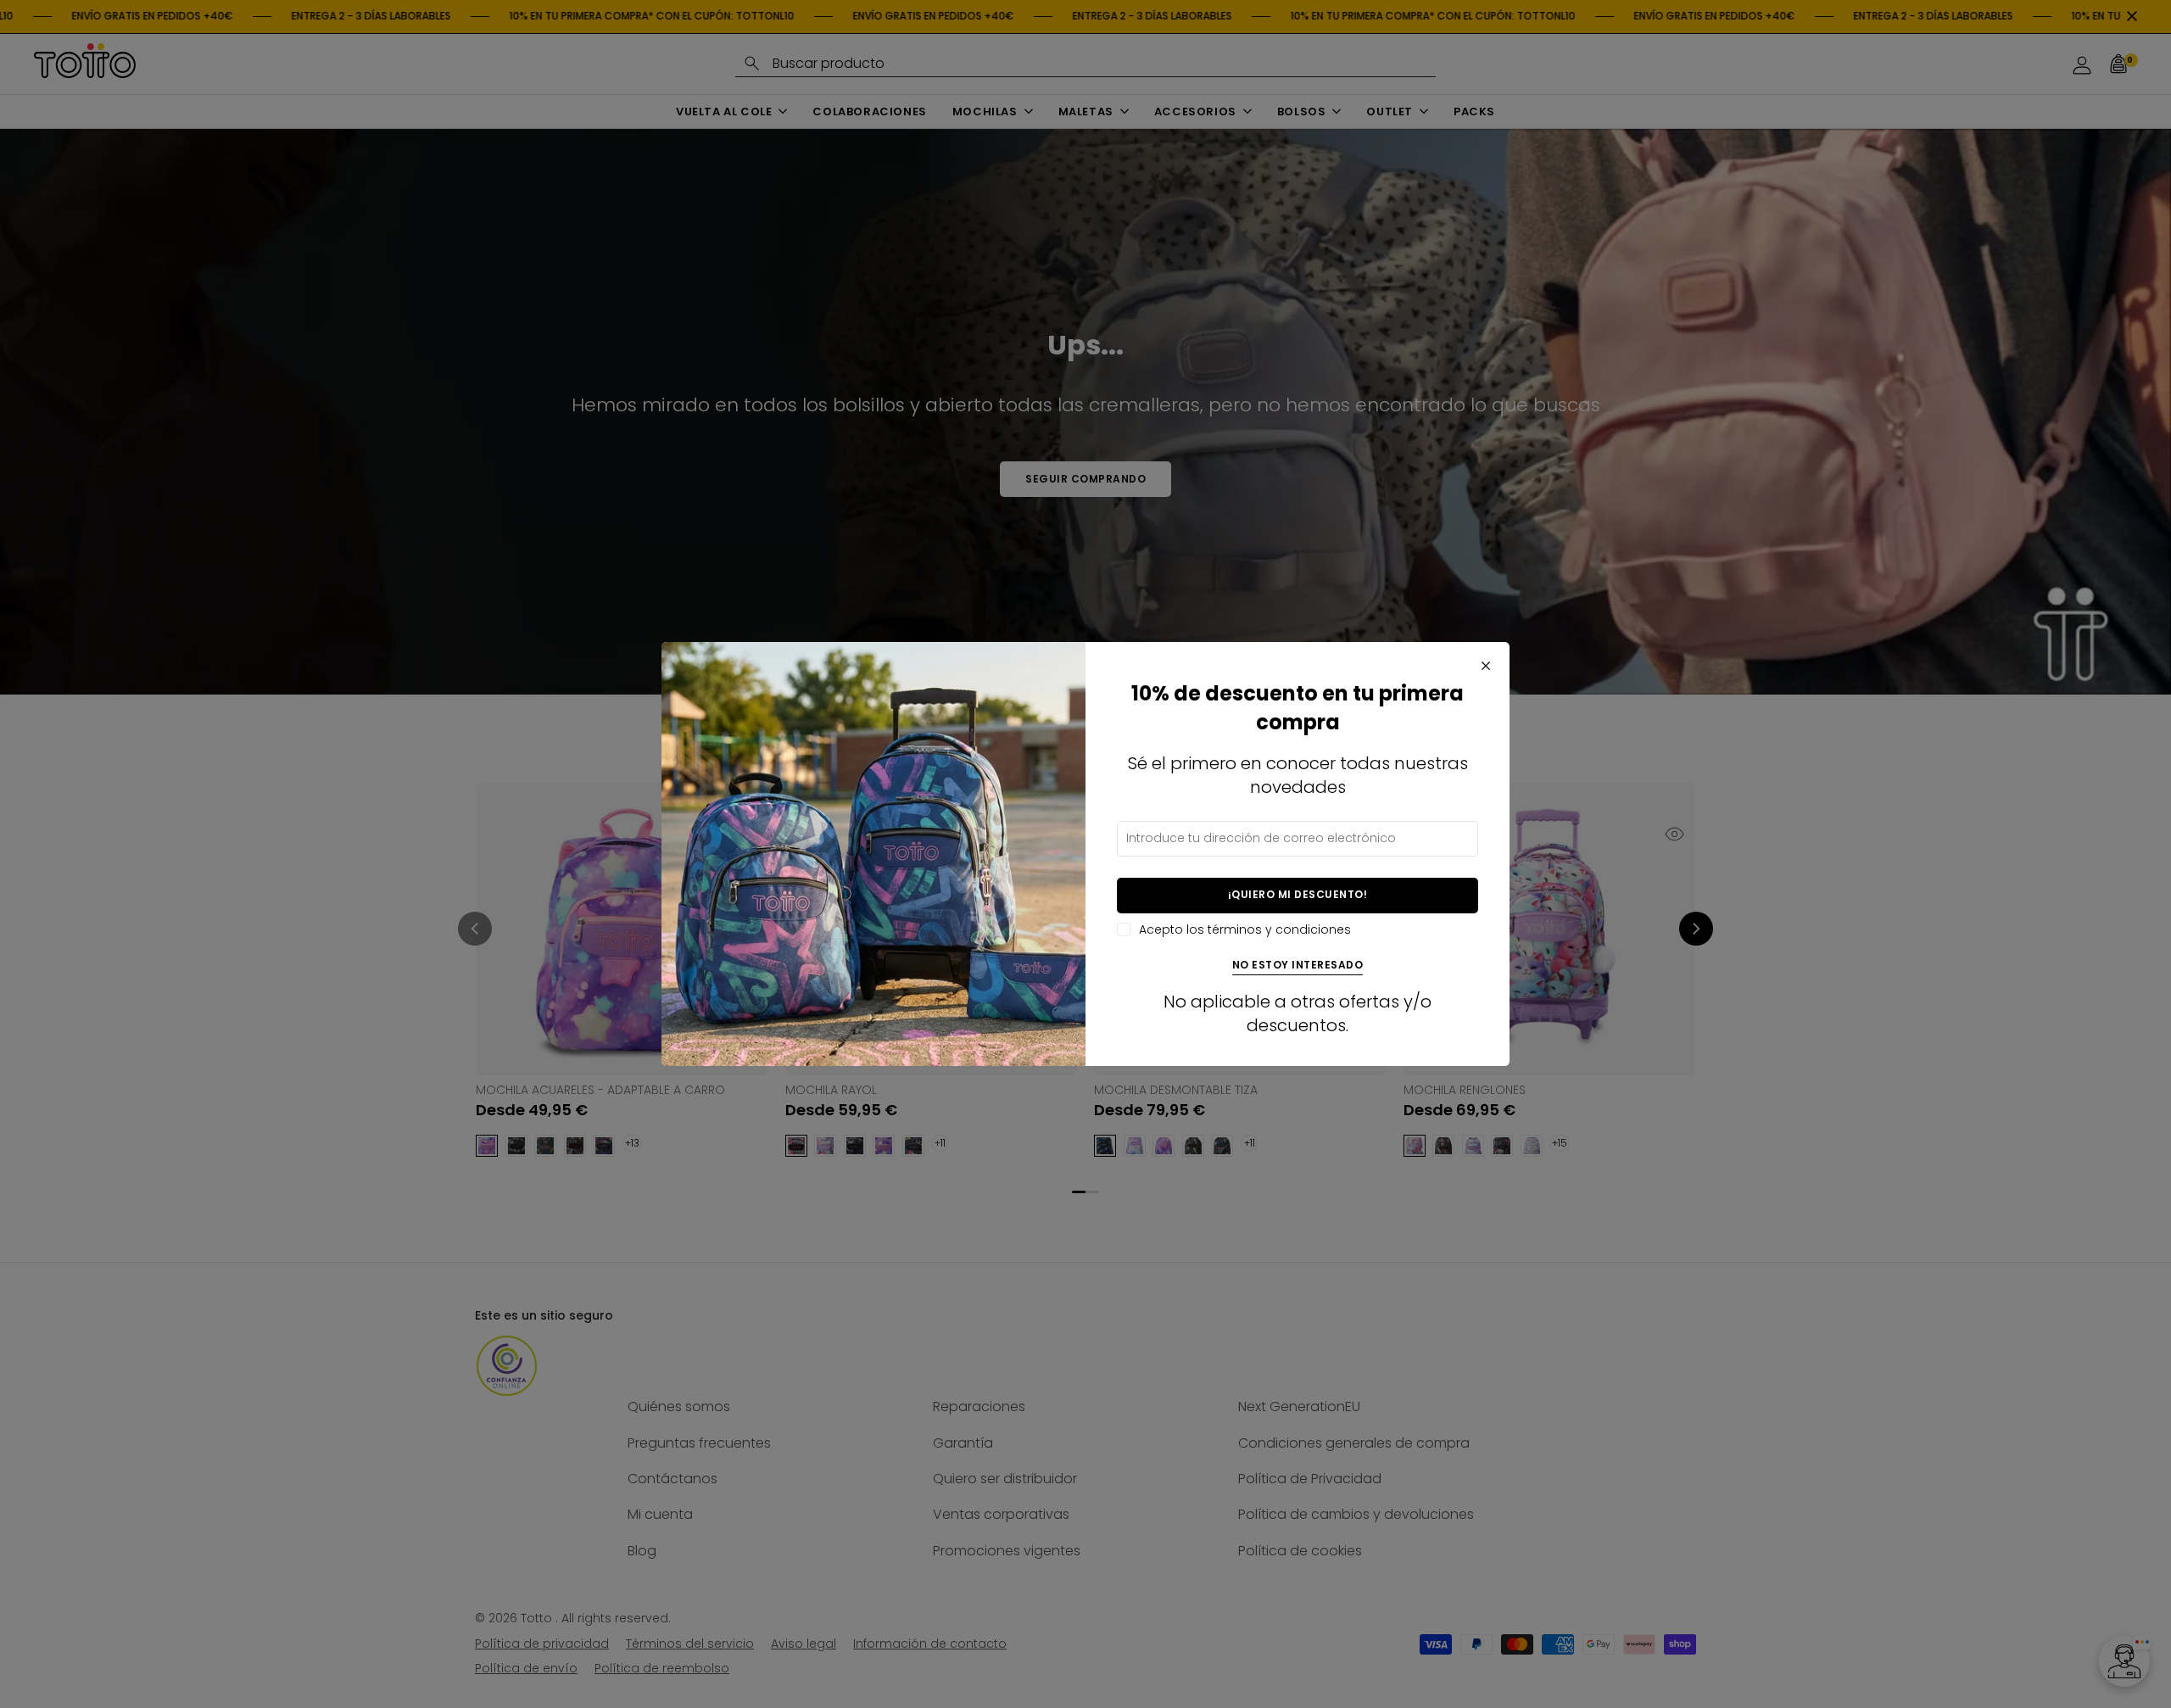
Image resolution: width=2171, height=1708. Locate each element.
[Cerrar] (1486, 666)
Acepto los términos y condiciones (1245, 930)
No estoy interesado (1298, 966)
